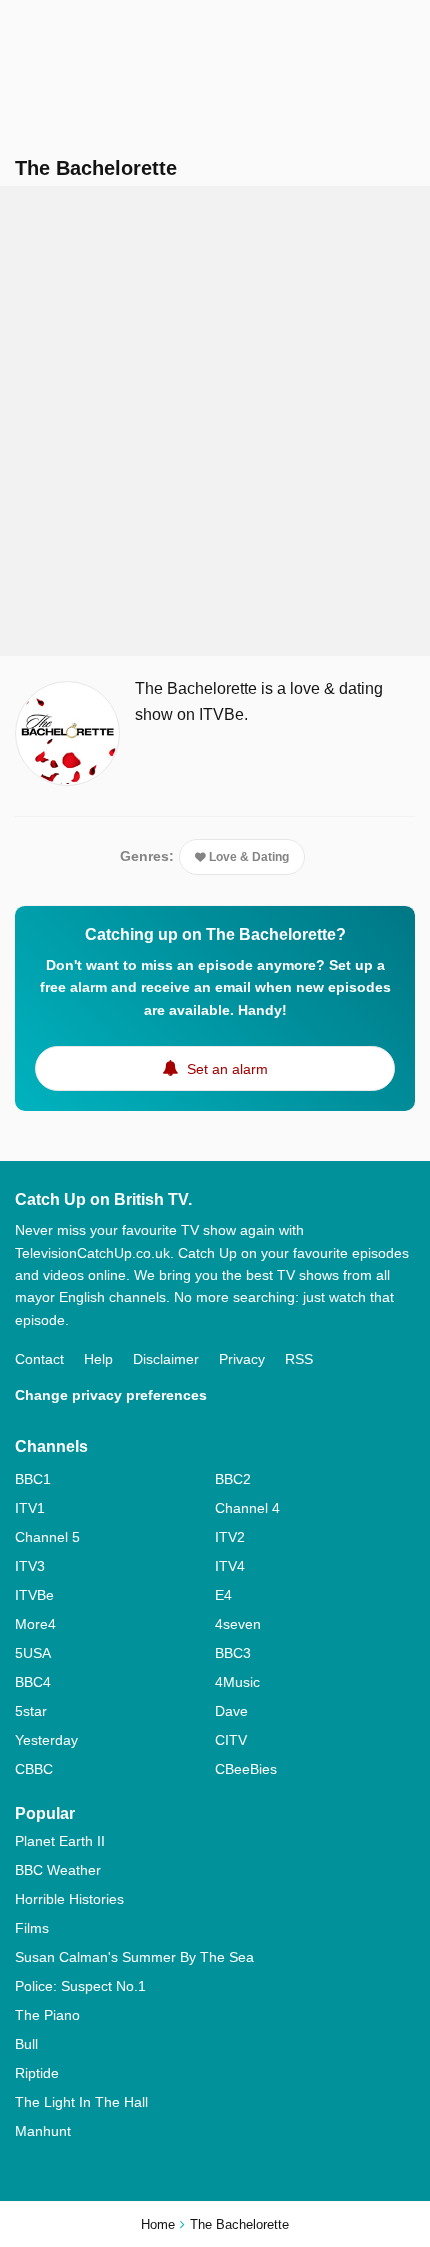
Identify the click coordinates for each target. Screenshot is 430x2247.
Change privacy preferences (111, 1395)
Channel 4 (247, 1508)
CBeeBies (246, 1769)
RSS (299, 1359)
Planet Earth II (60, 1841)
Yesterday (46, 1740)
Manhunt (43, 2131)
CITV (231, 1740)
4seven (238, 1624)
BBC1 (33, 1479)
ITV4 (230, 1566)
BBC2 (233, 1479)
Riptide (37, 2073)
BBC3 (233, 1653)
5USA (33, 1653)
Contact (39, 1359)
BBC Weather (58, 1870)
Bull (26, 2044)
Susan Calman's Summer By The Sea (134, 1957)
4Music (237, 1682)
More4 (35, 1624)
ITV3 (30, 1566)
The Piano (47, 2015)
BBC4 (33, 1682)
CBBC (34, 1769)
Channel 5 (47, 1537)
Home (158, 2224)
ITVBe (34, 1595)
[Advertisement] (215, 421)
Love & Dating (247, 857)
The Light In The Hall (81, 2102)
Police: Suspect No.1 (80, 1986)
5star (31, 1711)
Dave (231, 1711)
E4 (223, 1595)
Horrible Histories (69, 1899)
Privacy (242, 1359)
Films (32, 1928)
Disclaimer (166, 1359)
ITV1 (30, 1508)
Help (98, 1359)
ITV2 (230, 1537)
